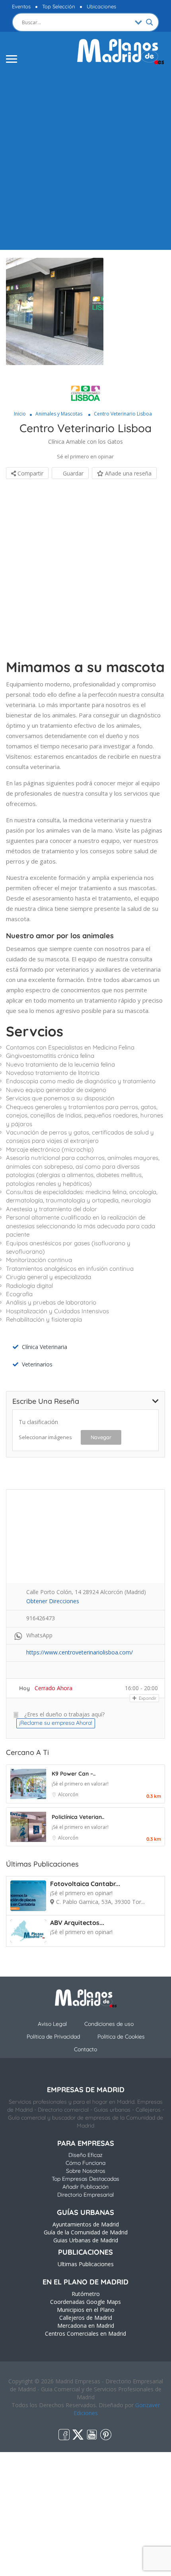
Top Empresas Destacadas (85, 2179)
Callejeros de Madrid (86, 2318)
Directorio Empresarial (85, 2195)
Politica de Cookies (121, 2037)
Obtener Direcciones (53, 1601)
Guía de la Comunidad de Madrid (86, 2232)
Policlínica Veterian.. (78, 1817)
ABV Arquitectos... (77, 1923)
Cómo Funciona (85, 2163)
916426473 (41, 1618)
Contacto (85, 2049)
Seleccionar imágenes (45, 1437)
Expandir (147, 1698)
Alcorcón (68, 1794)
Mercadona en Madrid (86, 2326)
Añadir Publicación (85, 2187)
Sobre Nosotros (86, 2171)
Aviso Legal (52, 2024)
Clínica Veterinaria (45, 1347)
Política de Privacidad (53, 2037)
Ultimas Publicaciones (86, 2264)
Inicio (20, 414)
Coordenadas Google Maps (85, 2302)
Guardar (72, 473)
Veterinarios (37, 1364)
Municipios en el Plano (86, 2310)
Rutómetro (86, 2294)
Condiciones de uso (109, 2024)
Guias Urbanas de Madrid (86, 2240)
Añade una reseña (127, 473)
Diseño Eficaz (85, 2155)
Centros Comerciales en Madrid (85, 2333)
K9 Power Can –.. (74, 1774)
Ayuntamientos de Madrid (86, 2224)
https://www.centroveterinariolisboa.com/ (80, 1652)
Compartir (30, 473)
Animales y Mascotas (59, 414)
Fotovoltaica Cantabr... (85, 1884)
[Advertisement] (85, 157)
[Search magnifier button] (150, 22)
